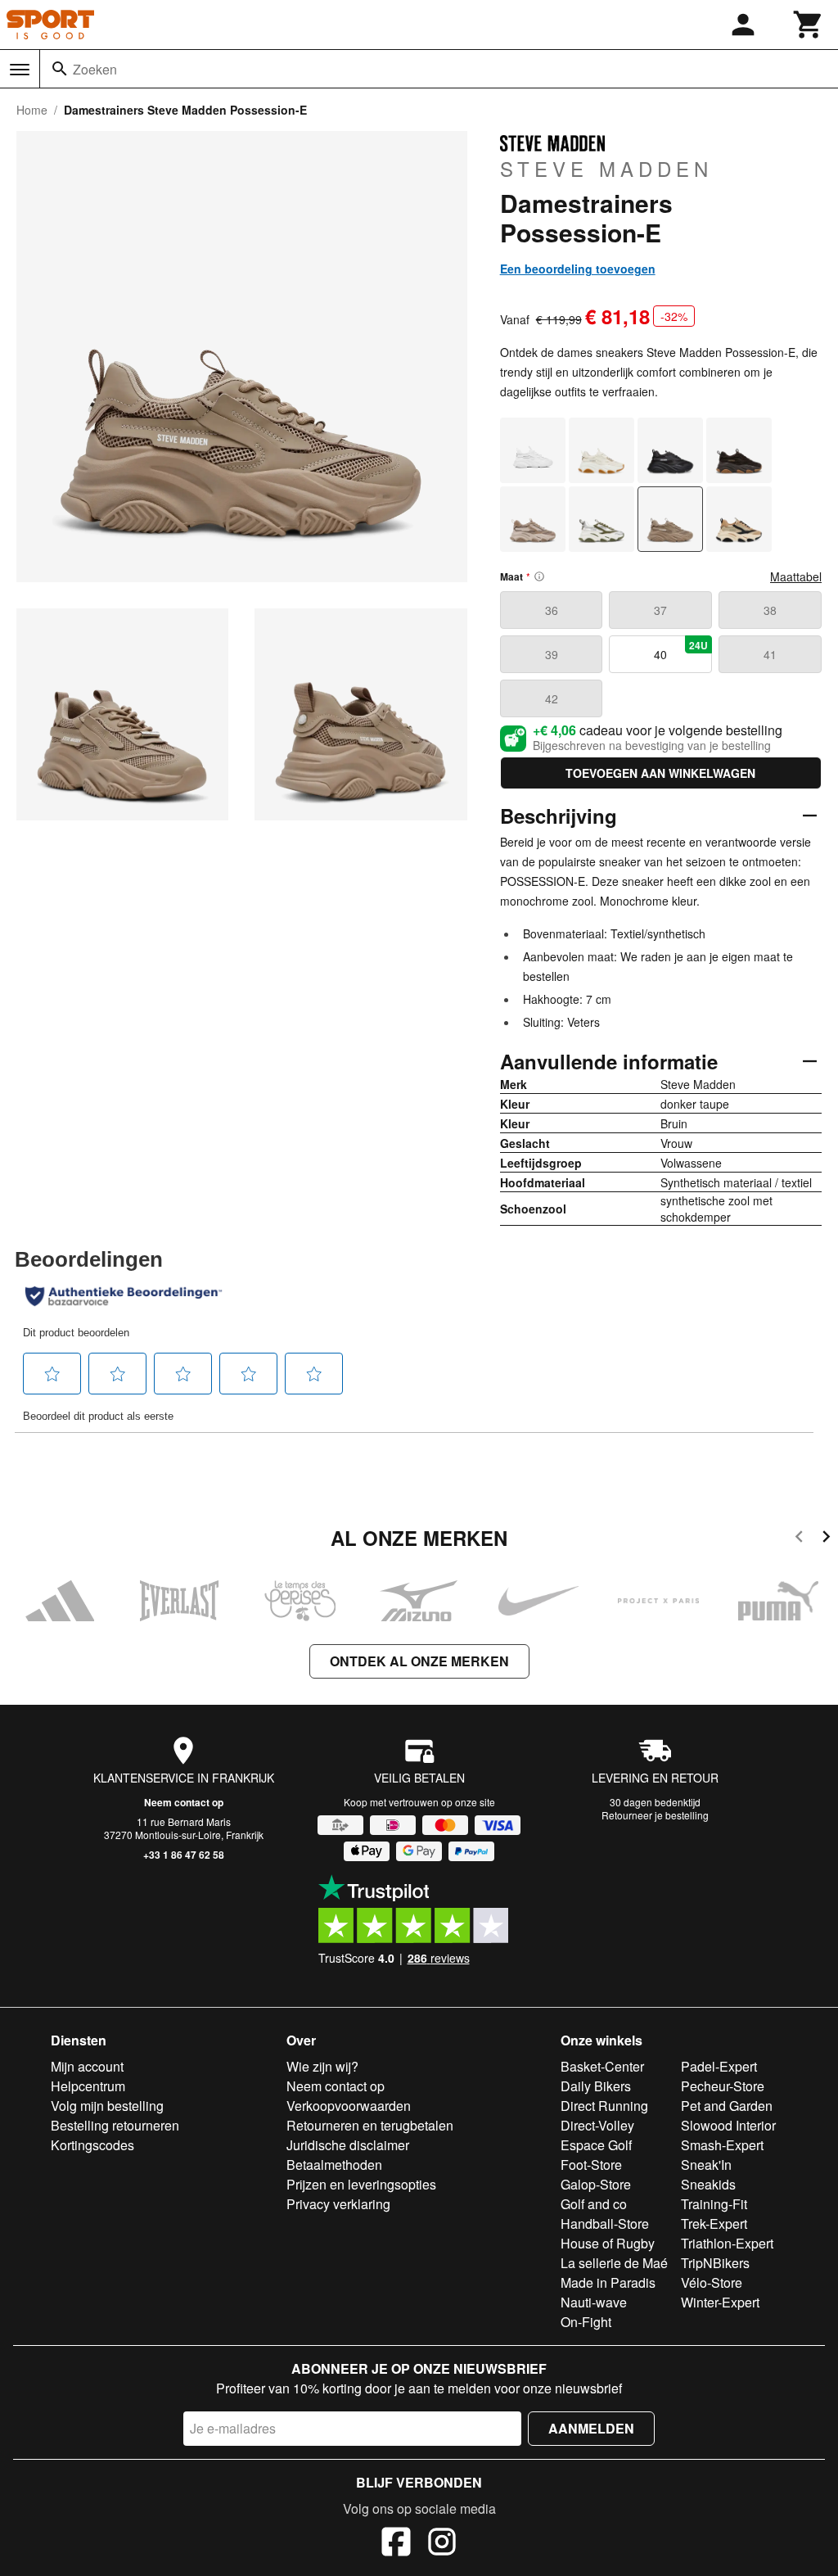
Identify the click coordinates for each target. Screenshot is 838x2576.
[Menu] (20, 70)
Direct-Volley (597, 2125)
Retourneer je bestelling (655, 1815)
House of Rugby (608, 2243)
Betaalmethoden (334, 2165)
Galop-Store (596, 2184)
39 (552, 654)
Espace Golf (596, 2145)
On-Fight (586, 2322)
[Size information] (539, 576)
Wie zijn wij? (322, 2066)
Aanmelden (591, 2428)
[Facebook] (396, 2544)
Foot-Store (591, 2165)
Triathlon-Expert (727, 2243)
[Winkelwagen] (809, 25)
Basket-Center (602, 2066)
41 (770, 654)
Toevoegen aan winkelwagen (660, 773)
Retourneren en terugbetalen (370, 2125)
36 (552, 610)
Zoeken (95, 69)
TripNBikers (715, 2263)
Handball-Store (605, 2223)
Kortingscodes (92, 2145)
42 (552, 698)
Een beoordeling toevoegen (578, 269)
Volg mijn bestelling (107, 2106)
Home (32, 110)
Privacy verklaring (338, 2204)
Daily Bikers (596, 2086)
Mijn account (87, 2066)
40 (681, 650)
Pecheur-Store (723, 2086)
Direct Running (604, 2106)
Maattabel (796, 576)
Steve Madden (606, 168)
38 (770, 610)
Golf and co (594, 2204)
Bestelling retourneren (115, 2125)
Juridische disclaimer (348, 2145)
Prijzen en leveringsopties (361, 2184)
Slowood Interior (728, 2125)
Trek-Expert (714, 2223)
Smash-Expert (722, 2145)
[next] (826, 1539)
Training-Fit (714, 2204)
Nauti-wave (594, 2302)
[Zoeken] (60, 69)
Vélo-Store (712, 2282)
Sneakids (708, 2184)
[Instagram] (442, 2544)
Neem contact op (184, 1802)
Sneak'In (706, 2165)
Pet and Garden (727, 2106)
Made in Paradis (608, 2282)
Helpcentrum (88, 2086)
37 (660, 610)
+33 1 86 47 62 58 (184, 1855)
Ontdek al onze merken (419, 1661)
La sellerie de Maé (614, 2263)
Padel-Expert (719, 2066)
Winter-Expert (720, 2302)
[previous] (799, 1539)
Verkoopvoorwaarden (349, 2106)
